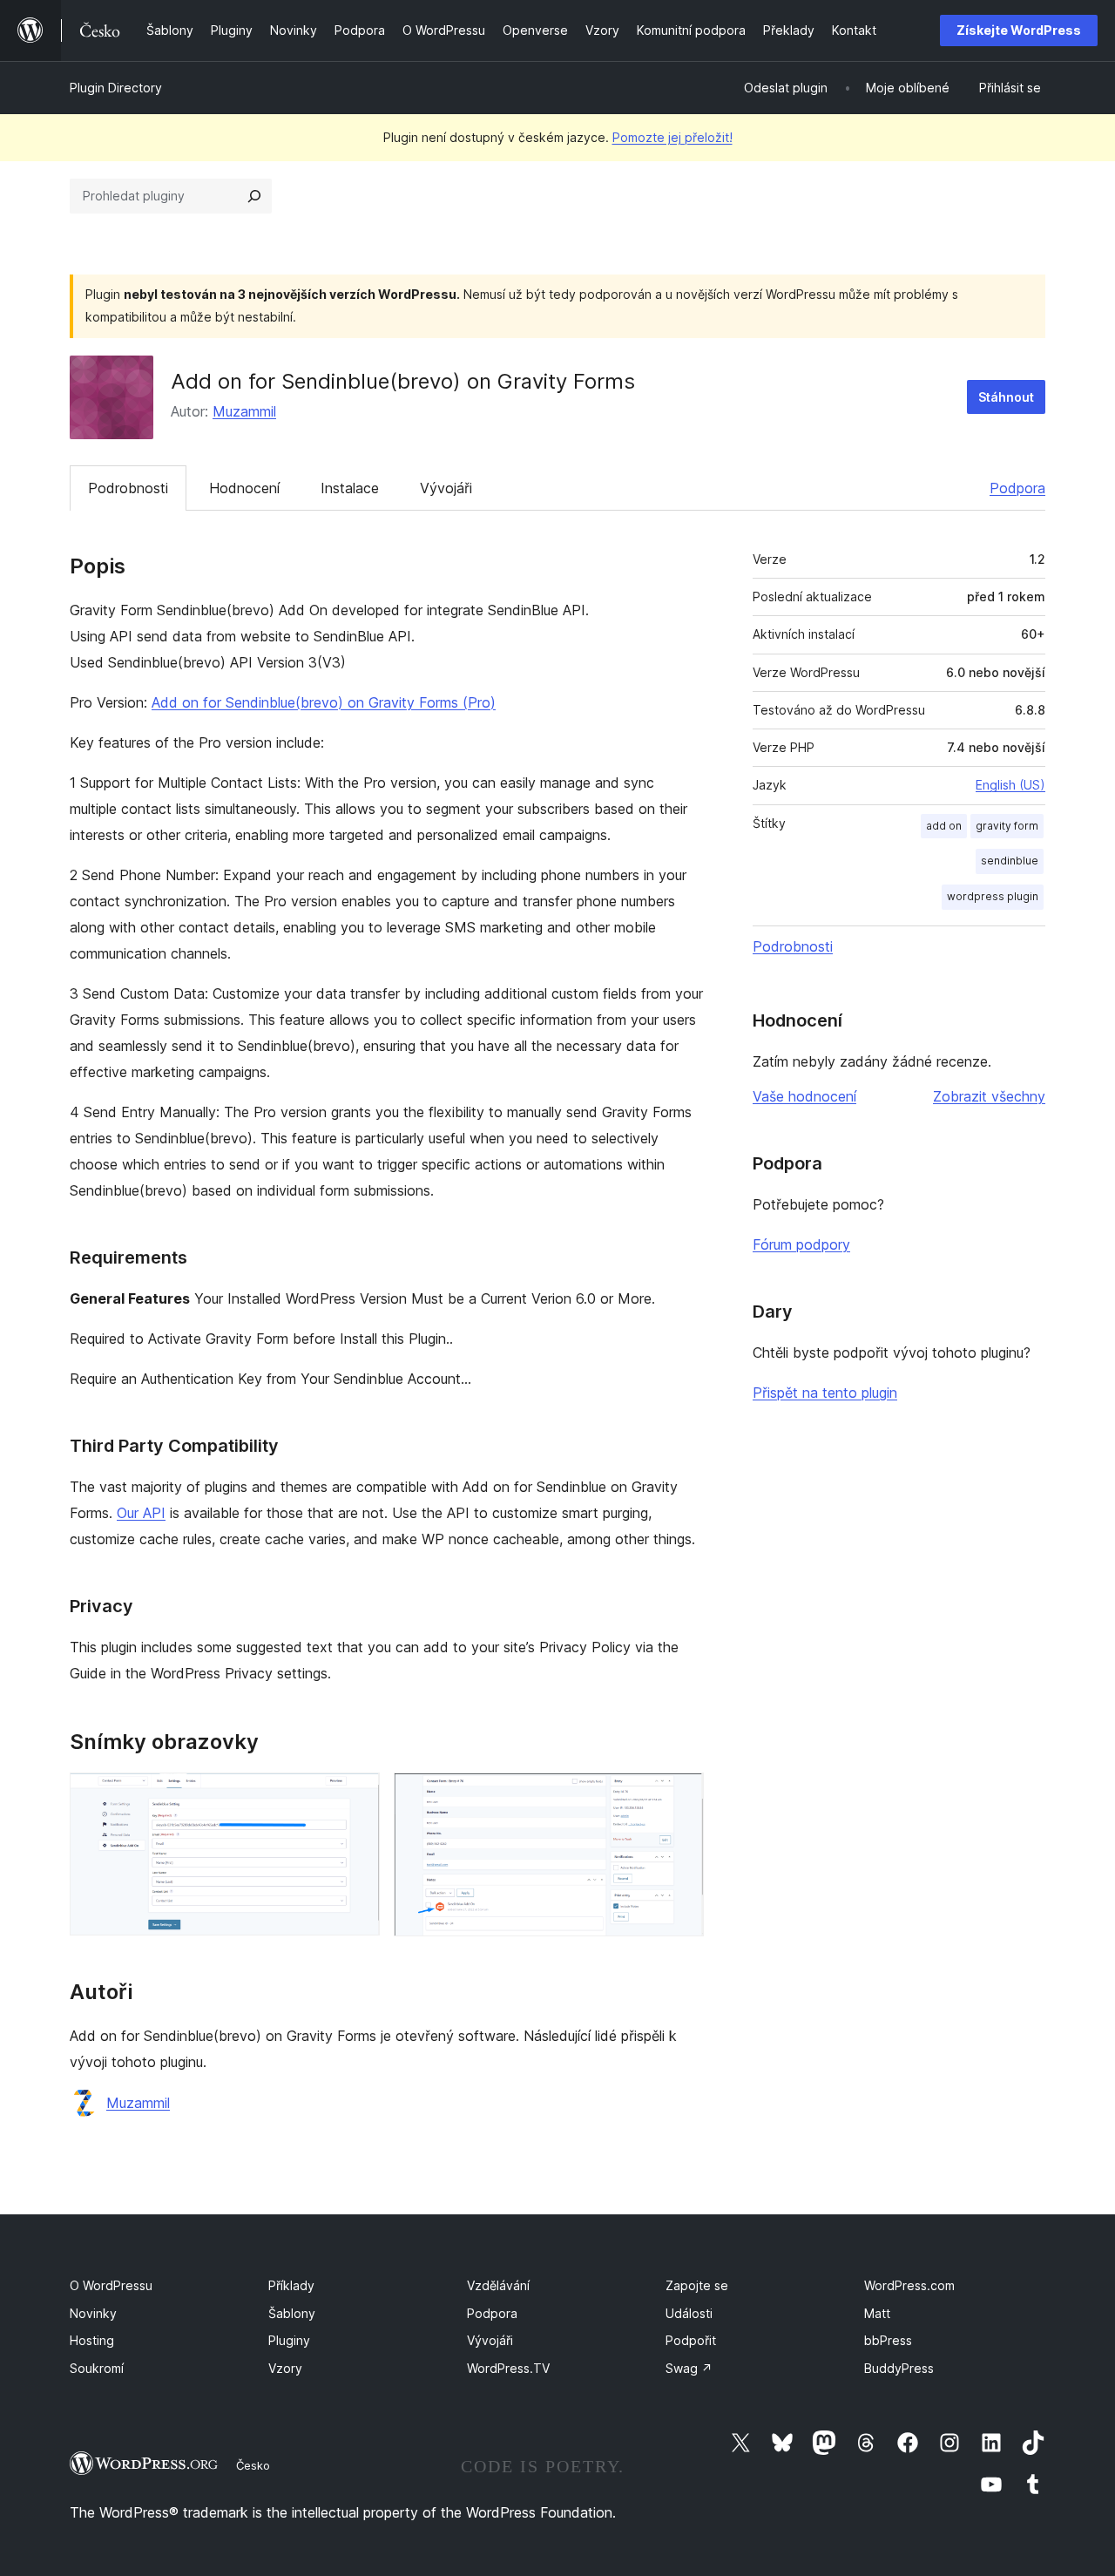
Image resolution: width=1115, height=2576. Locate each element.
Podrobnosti (128, 488)
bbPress (888, 2340)
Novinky (93, 2313)
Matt (877, 2313)
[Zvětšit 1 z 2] (356, 1796)
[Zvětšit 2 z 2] (680, 1796)
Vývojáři (446, 488)
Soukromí (97, 2368)
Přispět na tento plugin (825, 1393)
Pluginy (289, 2340)
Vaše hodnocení (804, 1096)
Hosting (92, 2340)
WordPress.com (909, 2285)
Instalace (350, 488)
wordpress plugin (993, 896)
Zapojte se (697, 2285)
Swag (689, 2368)
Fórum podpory (801, 1244)
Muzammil (244, 411)
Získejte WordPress (1019, 30)
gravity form (1007, 826)
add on (944, 826)
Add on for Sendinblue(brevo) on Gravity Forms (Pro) (324, 702)
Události (689, 2313)
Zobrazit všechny (989, 1096)
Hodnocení (244, 488)
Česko (253, 2465)
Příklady (291, 2285)
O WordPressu (111, 2285)
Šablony (292, 2313)
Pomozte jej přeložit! (672, 137)
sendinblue (1010, 861)
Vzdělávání (498, 2285)
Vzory (285, 2368)
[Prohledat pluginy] (254, 196)
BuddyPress (899, 2368)
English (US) (1010, 785)
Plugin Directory (116, 88)
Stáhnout (1006, 397)
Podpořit (691, 2340)
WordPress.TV (508, 2368)
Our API (141, 1513)
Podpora (1017, 488)
